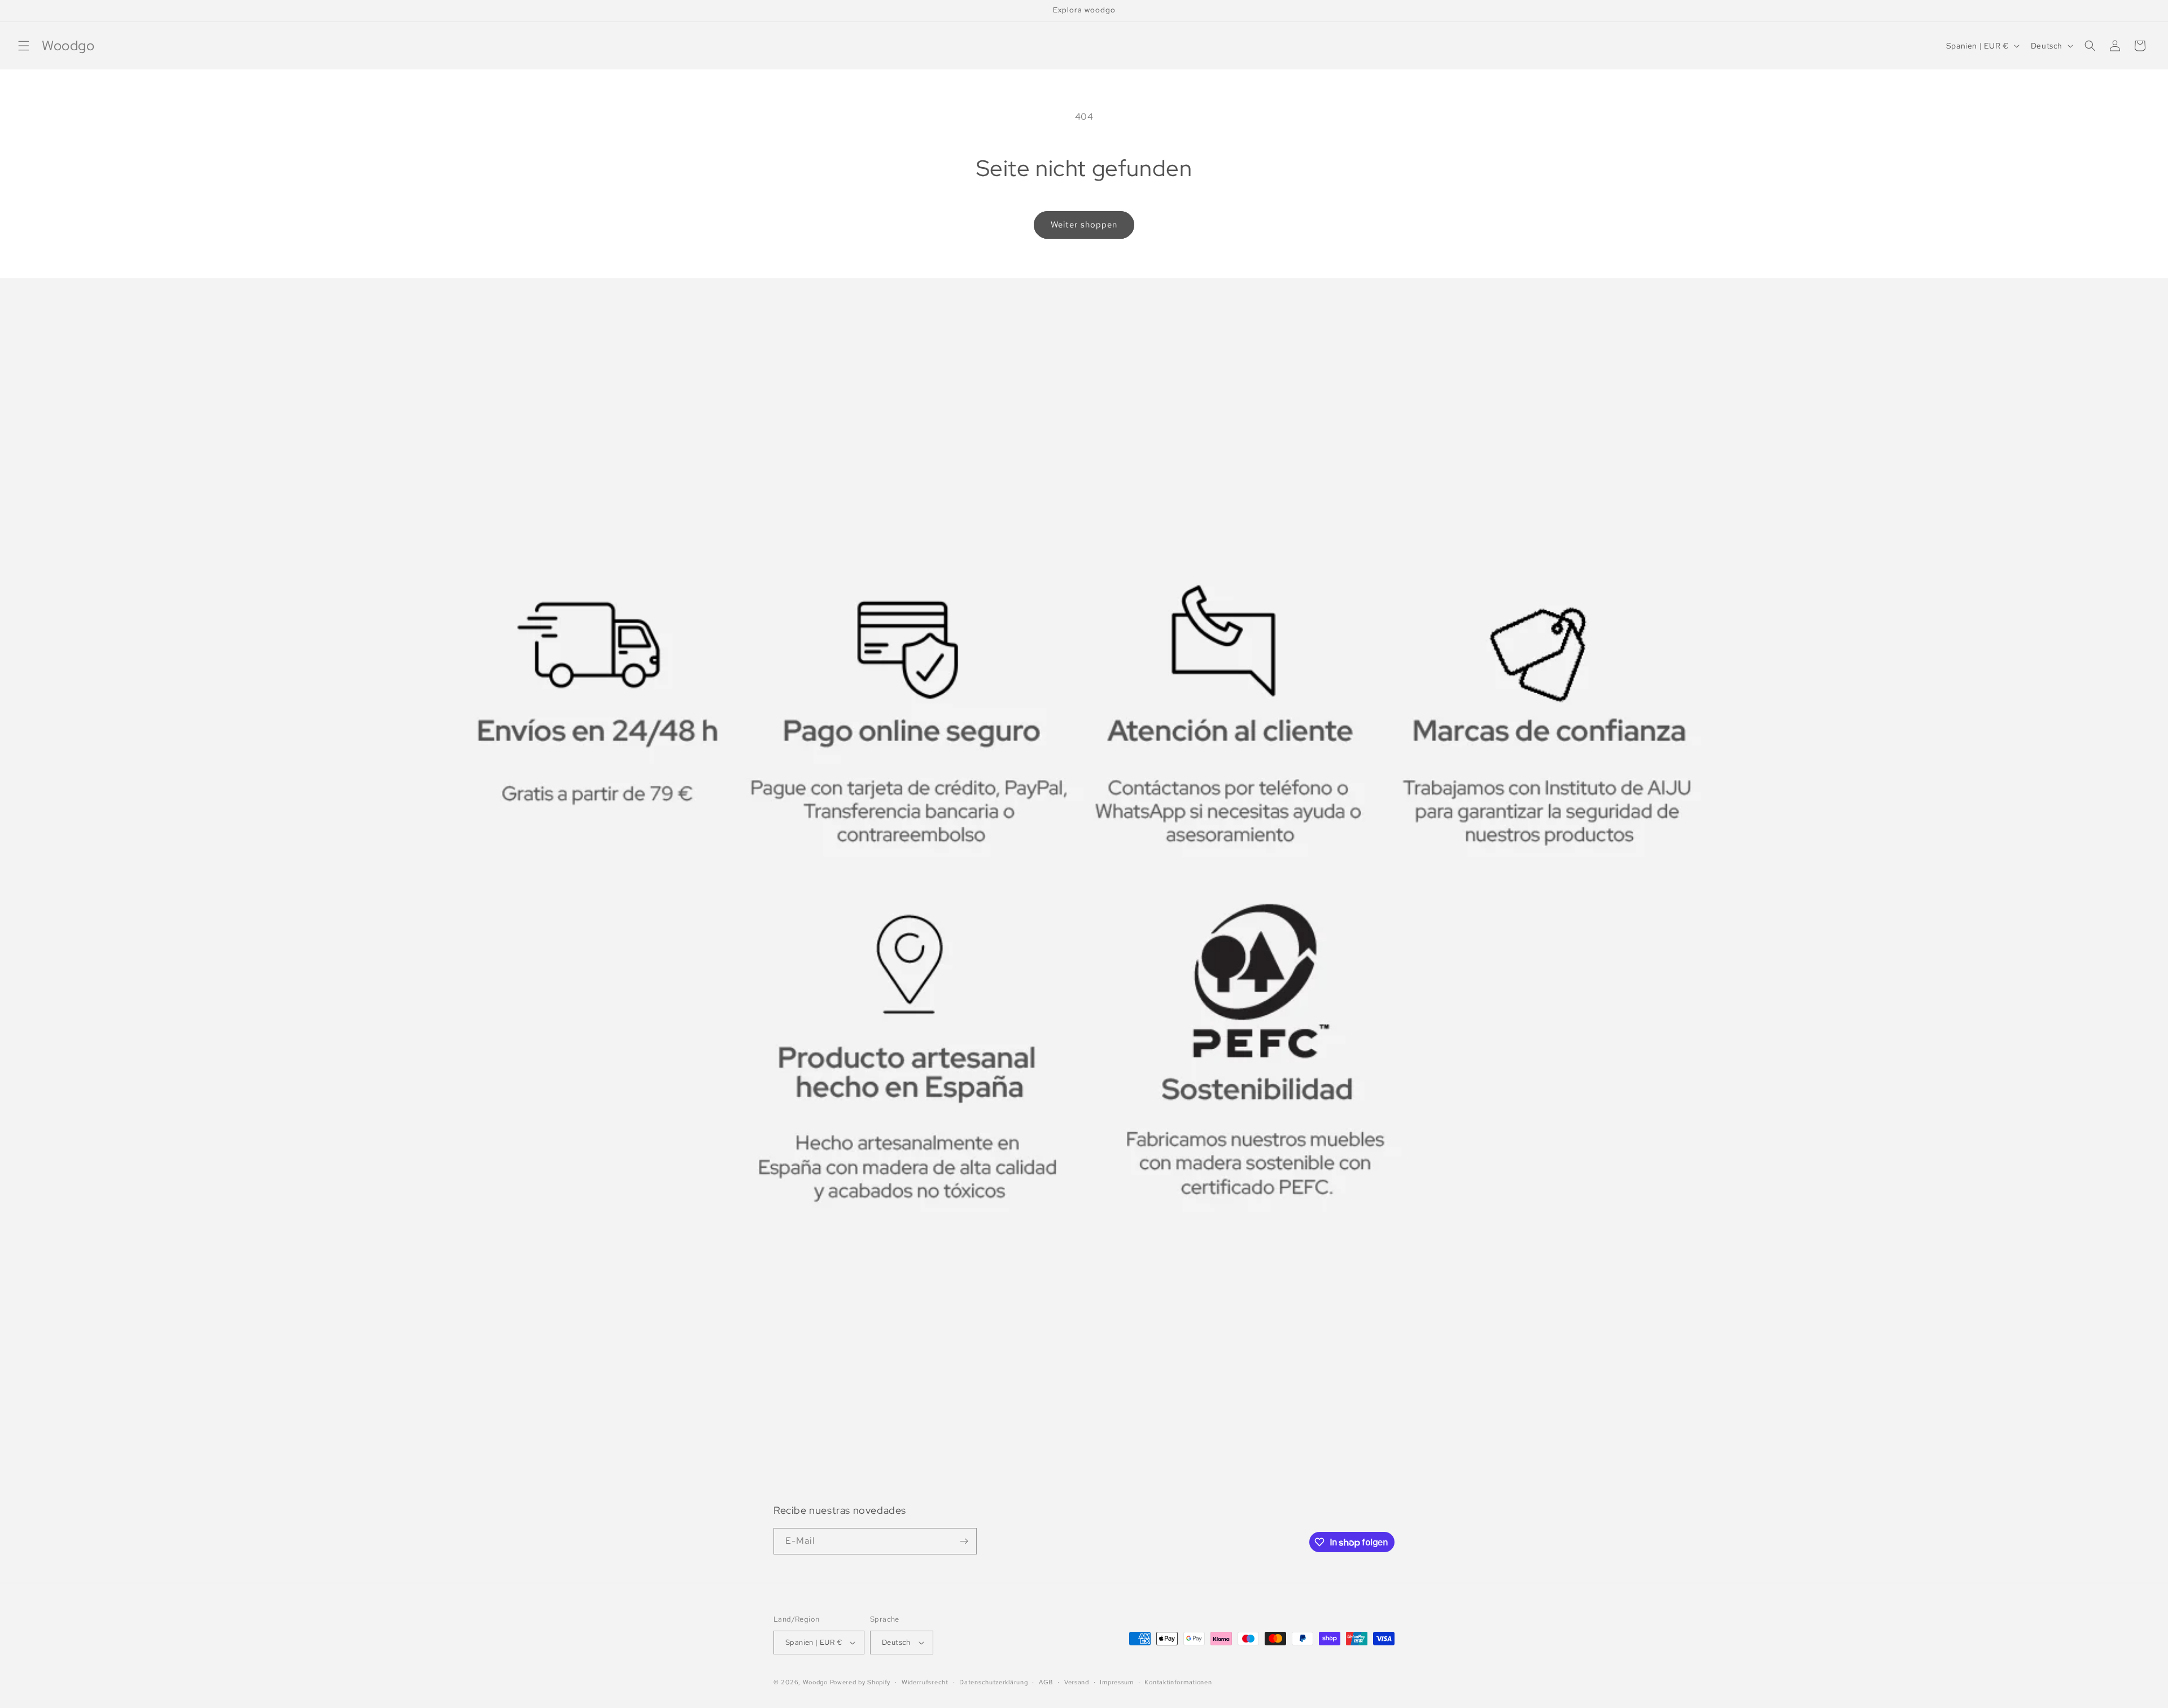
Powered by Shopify (860, 1682)
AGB (1046, 1682)
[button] (24, 46)
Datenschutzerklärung (993, 1682)
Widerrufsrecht (925, 1682)
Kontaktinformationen (1178, 1682)
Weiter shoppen (1084, 225)
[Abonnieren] (964, 1541)
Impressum (1116, 1682)
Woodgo (815, 1682)
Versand (1077, 1682)
